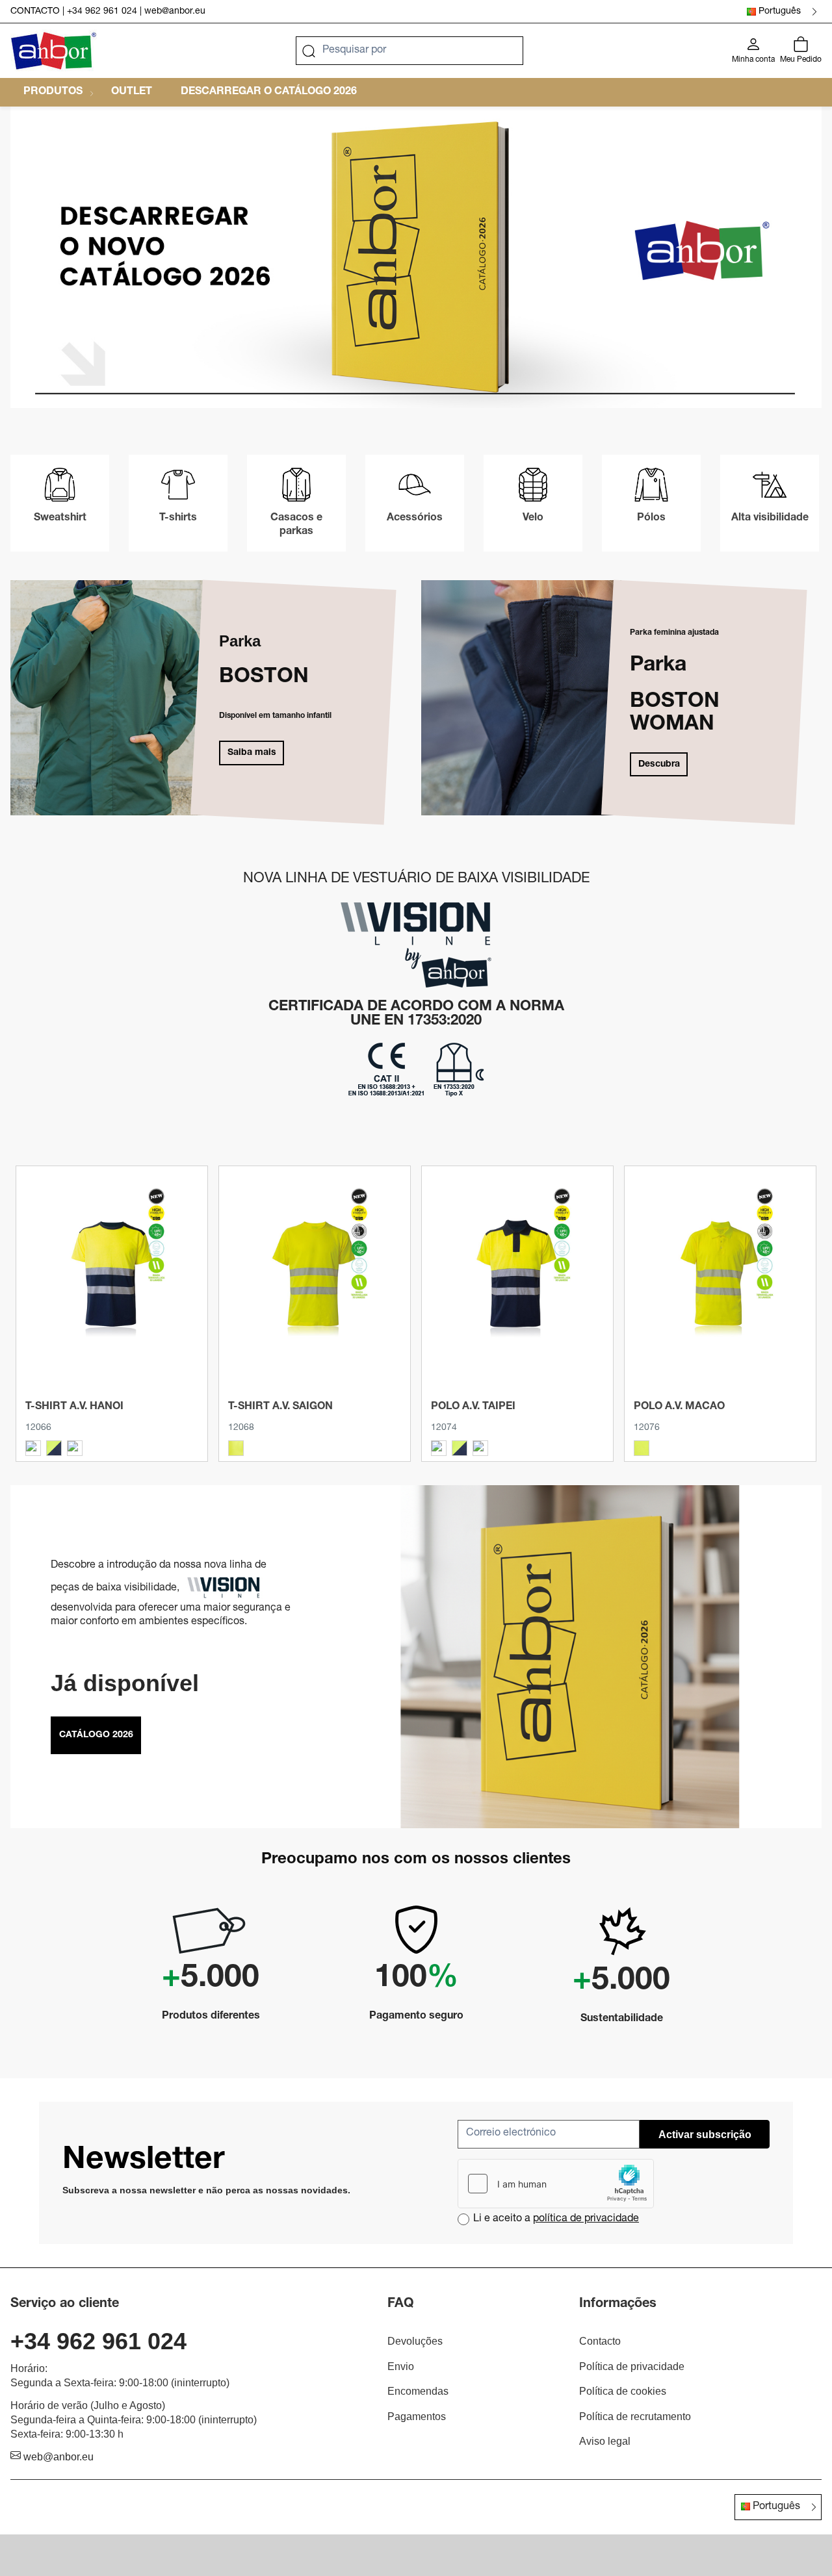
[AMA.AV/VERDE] (75, 1448)
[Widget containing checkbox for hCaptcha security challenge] (556, 2184)
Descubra (659, 765)
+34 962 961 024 (102, 12)
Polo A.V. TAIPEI (473, 1407)
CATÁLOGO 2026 (96, 1735)
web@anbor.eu (175, 12)
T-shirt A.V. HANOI (74, 1407)
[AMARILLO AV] (236, 1448)
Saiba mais (252, 753)
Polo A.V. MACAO (679, 1407)
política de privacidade (586, 2219)
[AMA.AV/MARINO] (54, 1448)
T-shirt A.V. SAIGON (280, 1407)
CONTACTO (35, 12)
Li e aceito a (556, 2219)
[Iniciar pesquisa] (309, 51)
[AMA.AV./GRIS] (33, 1448)
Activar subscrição (705, 2135)
